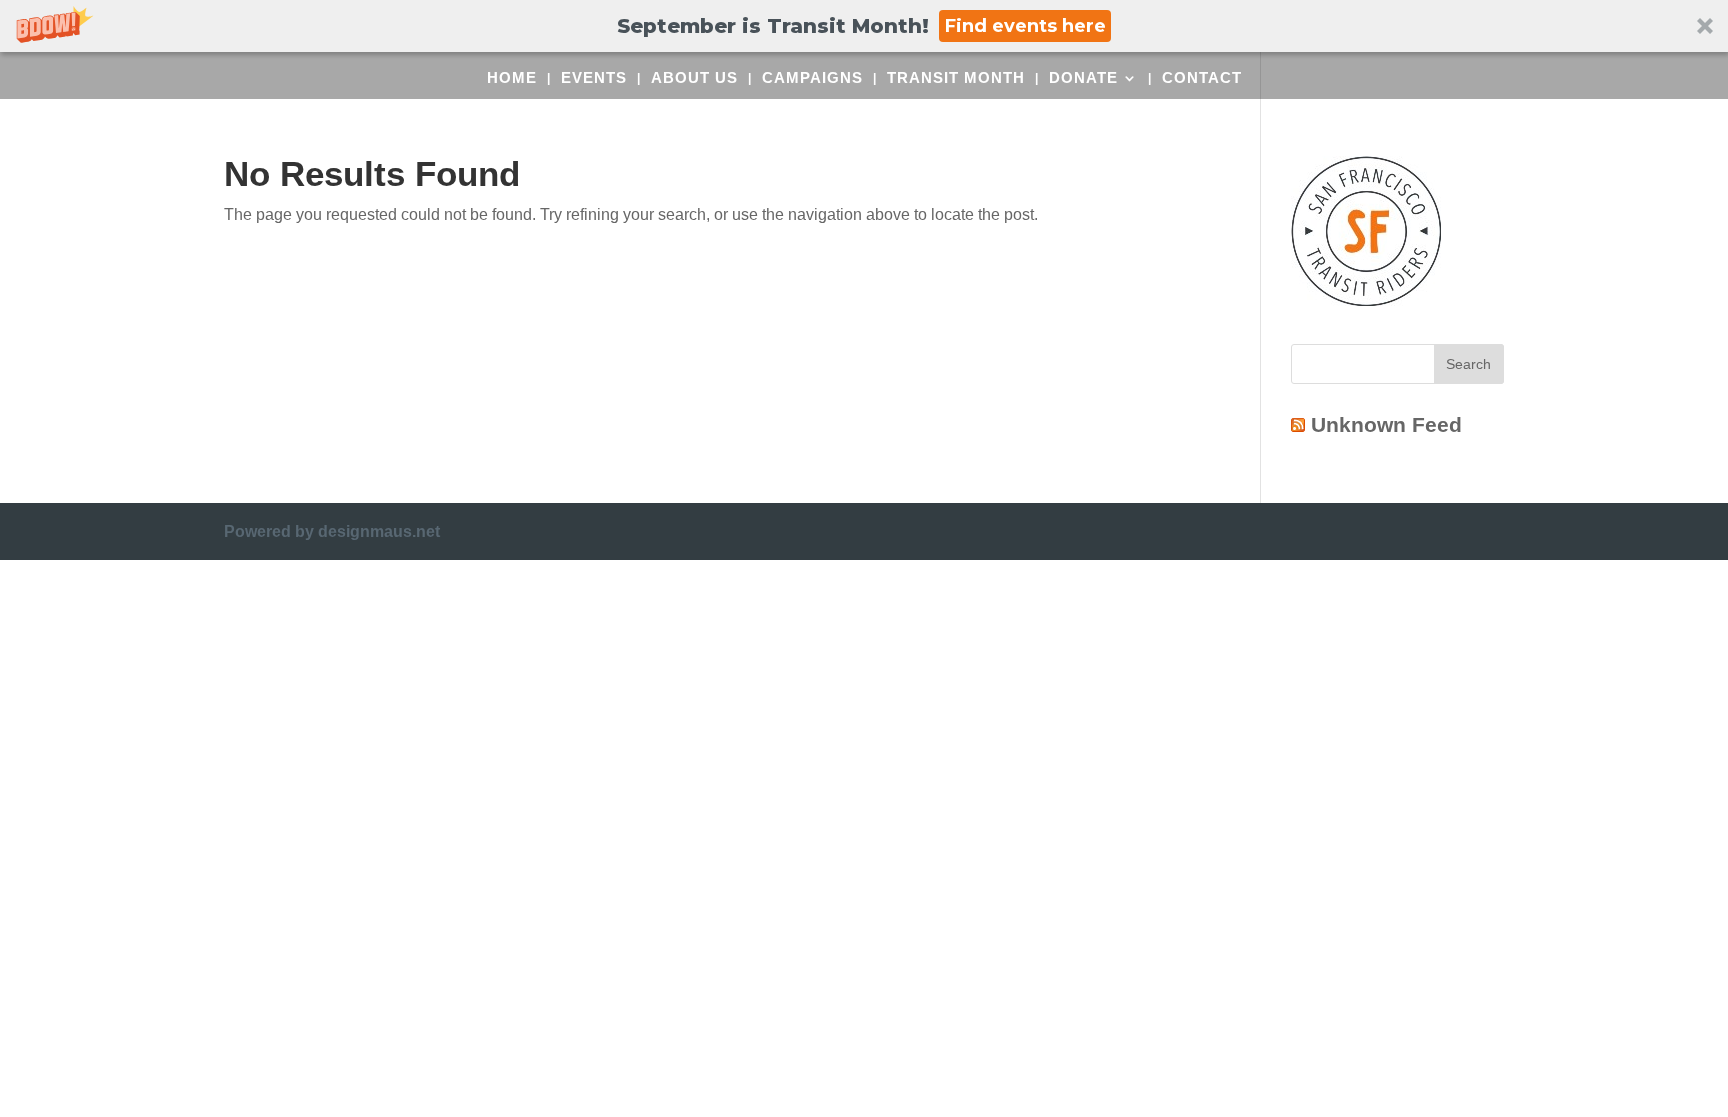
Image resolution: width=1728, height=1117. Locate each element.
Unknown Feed (1386, 424)
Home (512, 78)
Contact (1202, 78)
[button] (864, 26)
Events (594, 78)
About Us (694, 78)
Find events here (1025, 26)
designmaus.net (379, 531)
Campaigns (812, 78)
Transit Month (956, 78)
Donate (1083, 78)
